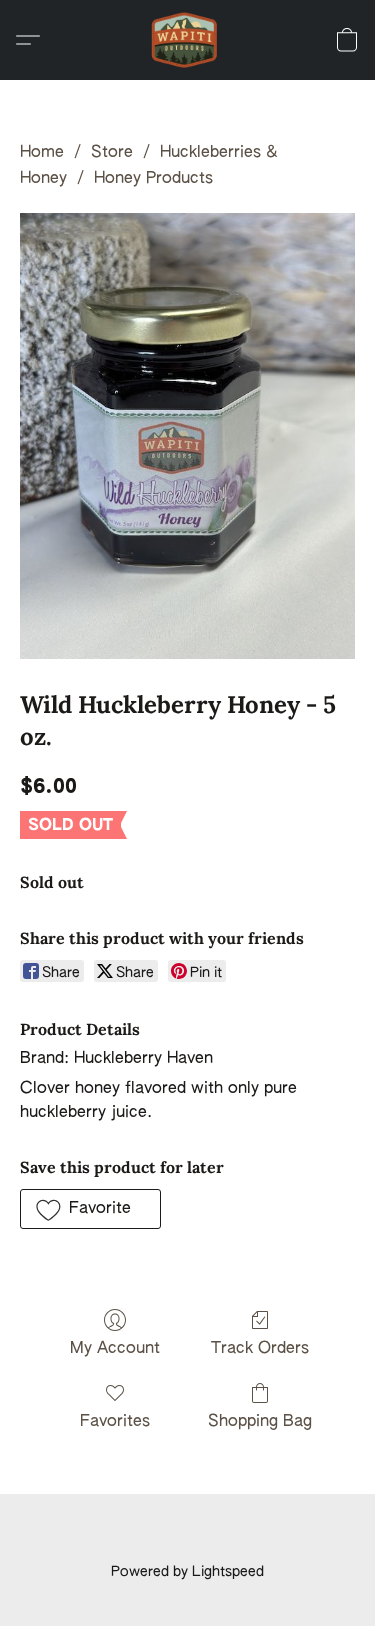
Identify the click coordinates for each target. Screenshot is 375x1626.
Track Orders (260, 1349)
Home (42, 153)
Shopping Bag (260, 1422)
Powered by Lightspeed (187, 1572)
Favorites (115, 1422)
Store (112, 153)
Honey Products (153, 179)
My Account (115, 1349)
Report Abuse (187, 1538)
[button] (188, 40)
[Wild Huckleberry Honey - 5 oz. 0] (187, 436)
